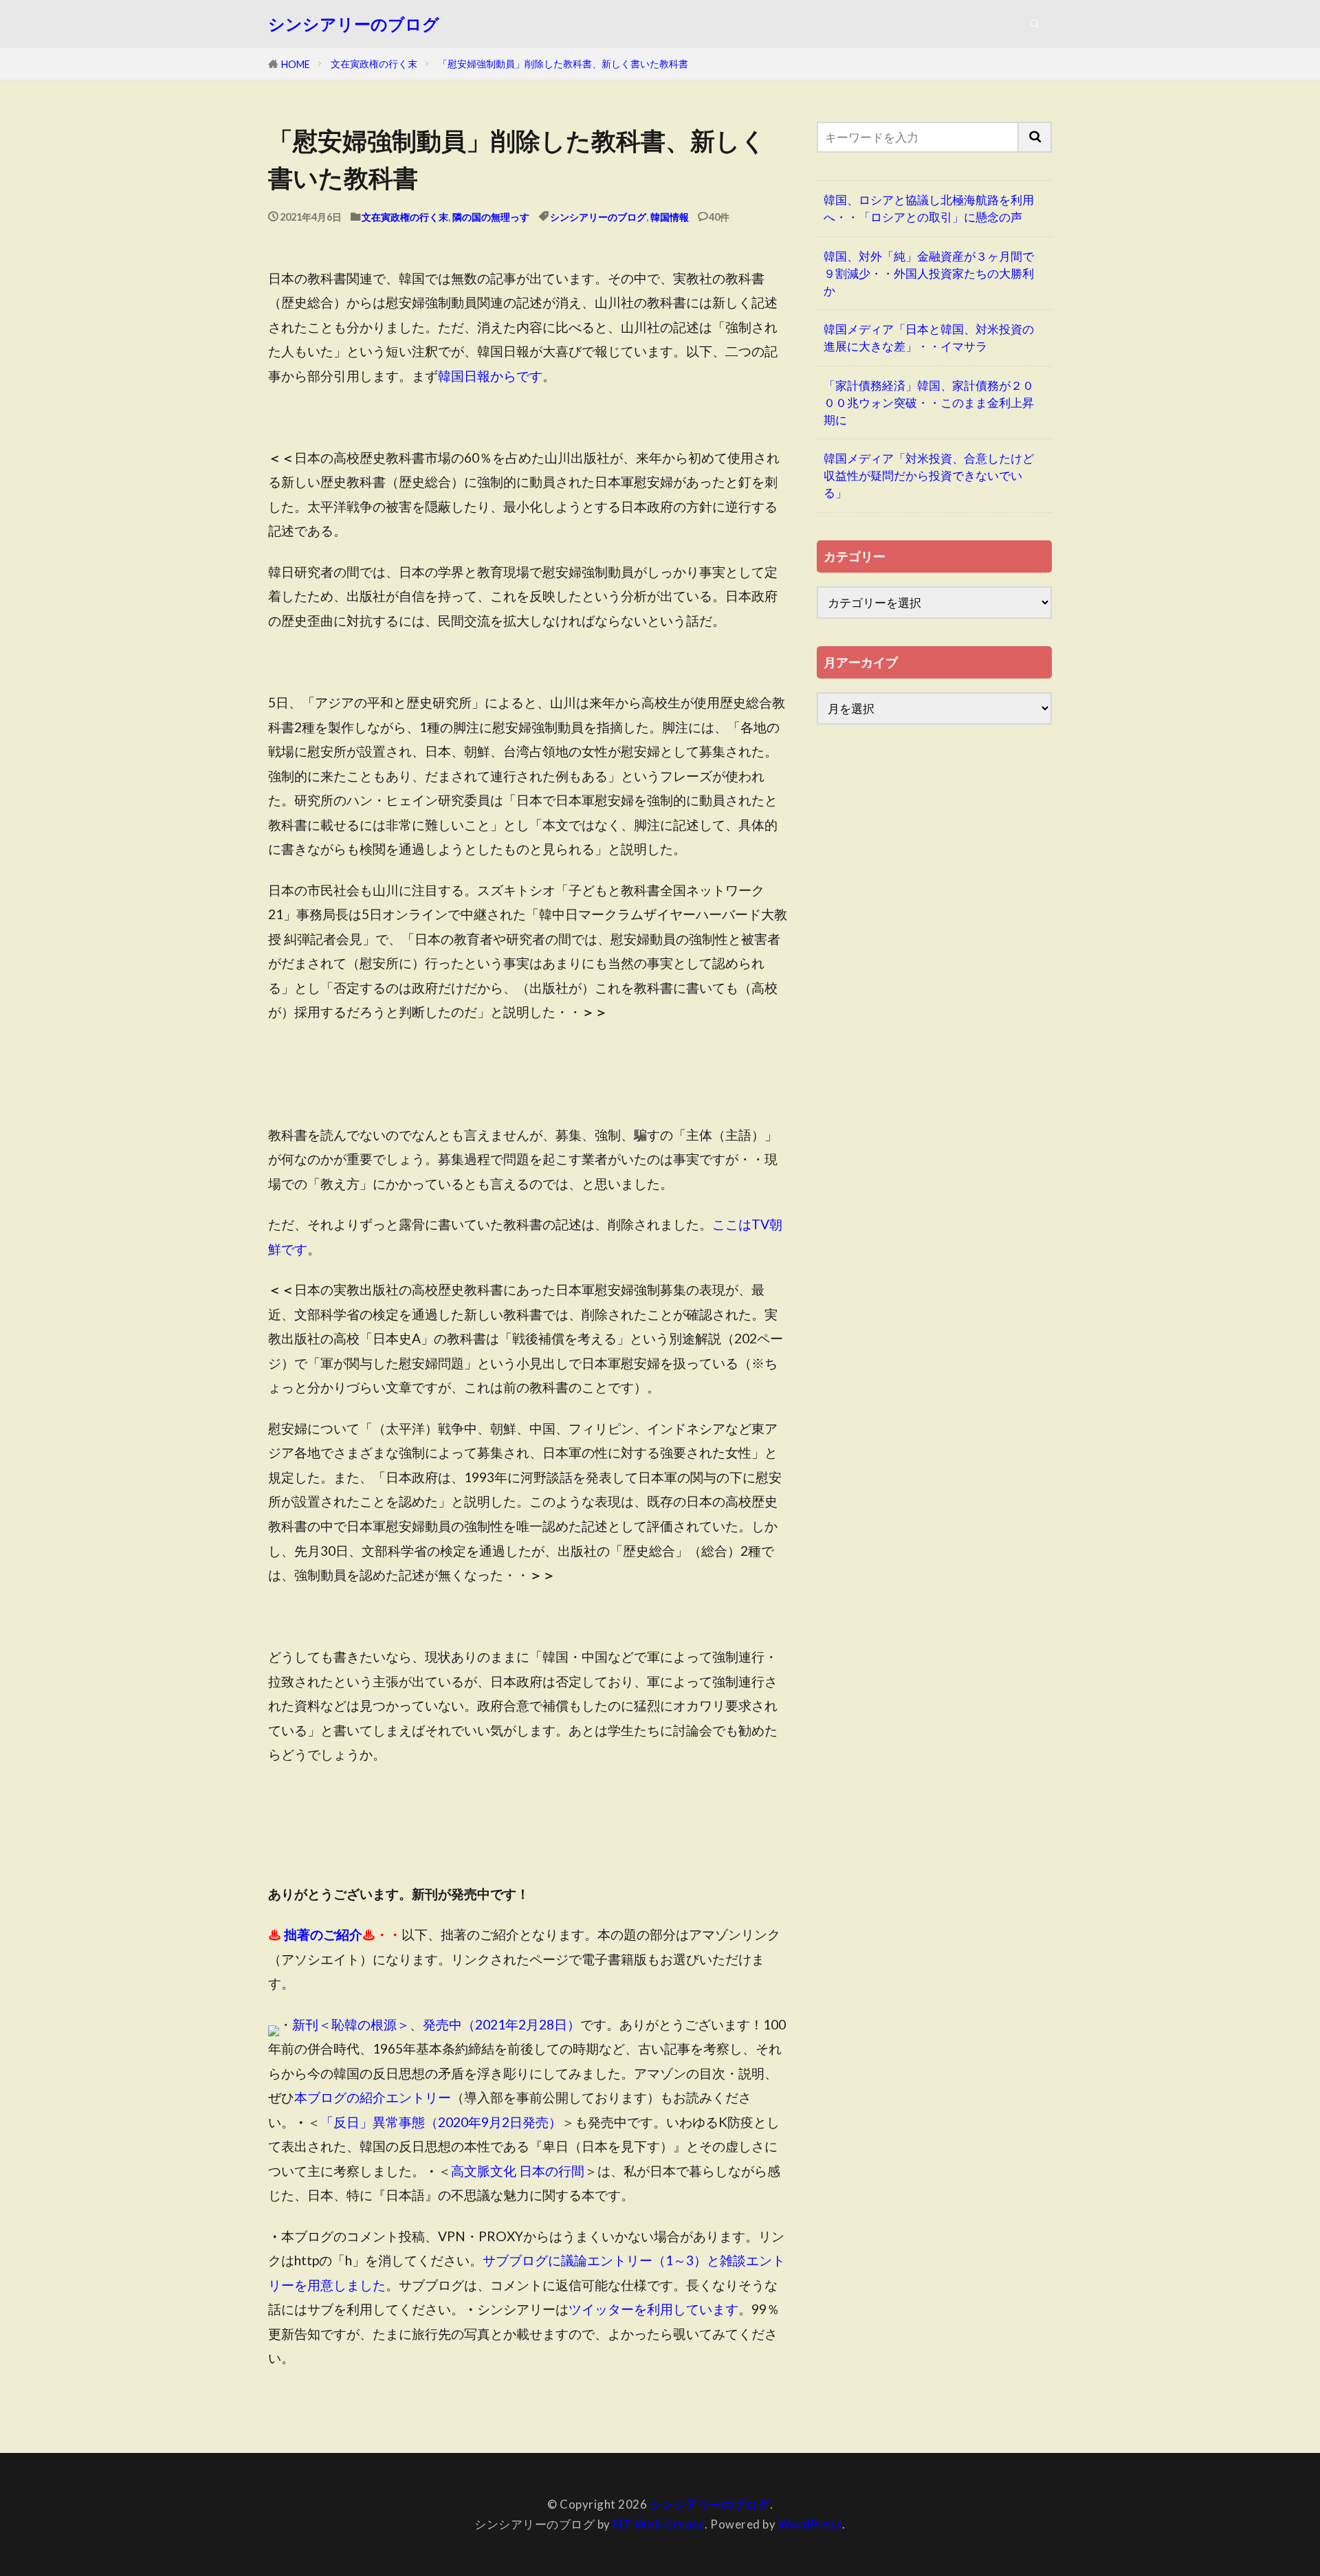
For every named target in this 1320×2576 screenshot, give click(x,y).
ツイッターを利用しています (653, 2309)
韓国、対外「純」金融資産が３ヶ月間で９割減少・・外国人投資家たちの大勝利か (929, 273)
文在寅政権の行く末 (374, 64)
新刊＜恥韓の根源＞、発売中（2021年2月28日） (436, 2024)
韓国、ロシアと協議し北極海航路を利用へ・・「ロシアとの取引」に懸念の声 (929, 208)
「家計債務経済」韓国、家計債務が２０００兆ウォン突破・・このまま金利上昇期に (929, 403)
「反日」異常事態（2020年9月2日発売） (441, 2122)
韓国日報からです (490, 376)
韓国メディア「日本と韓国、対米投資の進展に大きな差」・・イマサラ (929, 338)
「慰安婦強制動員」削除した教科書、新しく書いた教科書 (563, 64)
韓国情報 (670, 217)
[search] (1035, 137)
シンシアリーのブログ (354, 24)
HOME (296, 64)
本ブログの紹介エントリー (373, 2097)
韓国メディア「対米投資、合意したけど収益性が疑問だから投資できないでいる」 (929, 475)
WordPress (811, 2524)
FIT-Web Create (659, 2524)
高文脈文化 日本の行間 (518, 2171)
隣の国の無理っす (491, 217)
